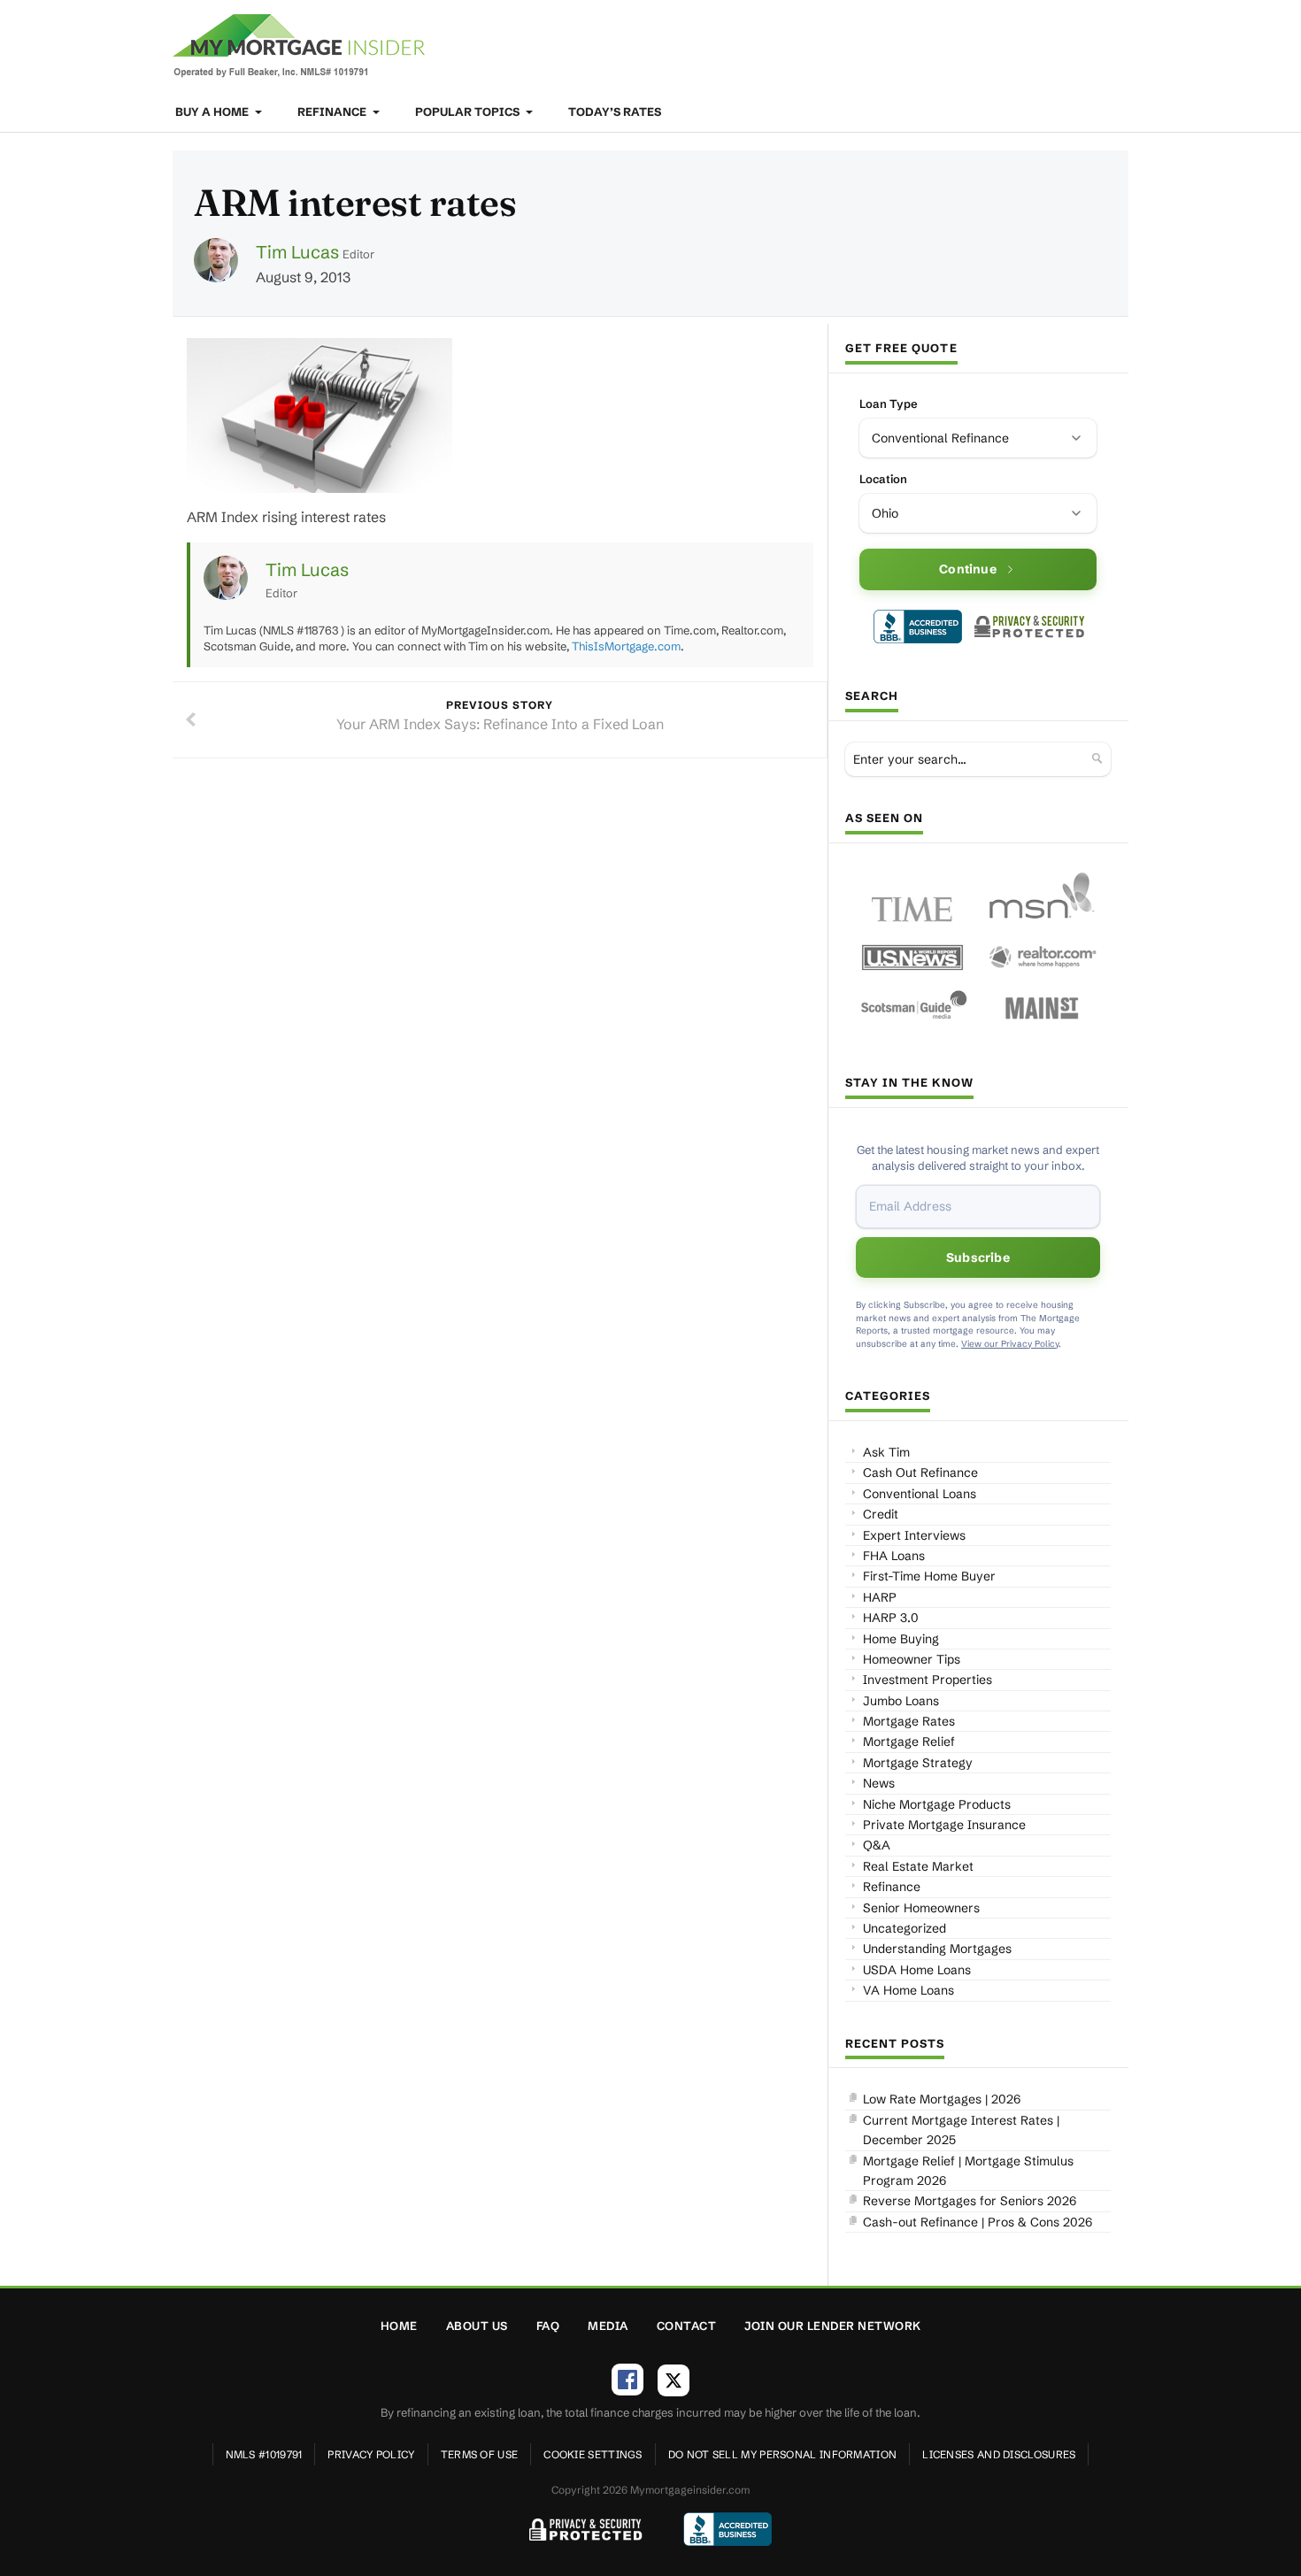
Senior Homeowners (921, 1908)
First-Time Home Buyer (929, 1576)
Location (883, 479)
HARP (880, 1597)
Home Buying (901, 1639)
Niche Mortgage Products (937, 1804)
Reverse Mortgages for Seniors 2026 (970, 2201)
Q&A (877, 1845)
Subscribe (978, 1257)
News (879, 1783)
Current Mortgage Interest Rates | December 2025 (961, 2130)
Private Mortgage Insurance (944, 1825)
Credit (881, 1514)
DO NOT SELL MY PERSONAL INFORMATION (783, 2454)
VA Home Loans (908, 1990)
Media (608, 2326)
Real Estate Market (918, 1866)
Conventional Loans (920, 1494)
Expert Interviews (914, 1535)
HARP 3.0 (891, 1618)
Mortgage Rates (909, 1721)
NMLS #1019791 (264, 2454)
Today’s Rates (615, 111)
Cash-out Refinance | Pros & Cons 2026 (978, 2222)
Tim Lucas (297, 252)
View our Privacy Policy (1010, 1344)
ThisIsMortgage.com (626, 646)
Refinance (333, 111)
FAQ (548, 2326)
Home (399, 2326)
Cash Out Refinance (920, 1473)
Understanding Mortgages (937, 1949)
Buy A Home (213, 111)
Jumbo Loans (901, 1701)
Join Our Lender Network (833, 2326)
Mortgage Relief (909, 1742)
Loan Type (889, 404)
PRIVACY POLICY (371, 2454)
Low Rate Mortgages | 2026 (942, 2099)
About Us (477, 2326)
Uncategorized (905, 1928)
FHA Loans (894, 1556)
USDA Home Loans (917, 1970)
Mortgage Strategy (918, 1763)
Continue (968, 569)
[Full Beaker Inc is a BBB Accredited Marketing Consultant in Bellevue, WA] (918, 627)
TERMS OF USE (480, 2454)
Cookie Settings (593, 2454)
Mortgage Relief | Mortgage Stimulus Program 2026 (968, 2171)
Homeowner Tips (912, 1659)
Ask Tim (886, 1452)
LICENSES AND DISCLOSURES (999, 2454)
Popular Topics (469, 111)
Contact (687, 2326)
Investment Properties (928, 1680)
